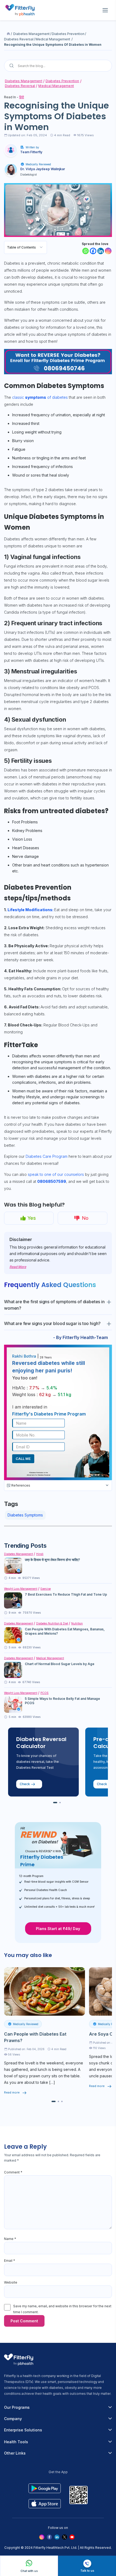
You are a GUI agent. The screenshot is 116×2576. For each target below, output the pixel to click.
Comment (13, 2172)
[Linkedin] (101, 251)
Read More (18, 1267)
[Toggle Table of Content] (41, 247)
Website (11, 2282)
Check (25, 1784)
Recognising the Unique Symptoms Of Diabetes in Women (53, 45)
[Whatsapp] (86, 251)
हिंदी (22, 97)
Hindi (40, 1554)
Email (10, 2261)
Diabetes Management (31, 34)
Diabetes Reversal (19, 39)
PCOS (45, 1693)
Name (10, 2239)
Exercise (46, 1589)
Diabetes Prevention (68, 34)
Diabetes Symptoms (25, 1515)
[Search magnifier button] (12, 66)
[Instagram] (108, 251)
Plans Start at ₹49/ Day (58, 1929)
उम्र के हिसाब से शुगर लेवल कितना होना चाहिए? (52, 1560)
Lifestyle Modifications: (31, 910)
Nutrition (77, 1623)
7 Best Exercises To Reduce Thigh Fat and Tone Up (66, 1594)
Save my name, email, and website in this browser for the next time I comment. (62, 2309)
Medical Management (53, 39)
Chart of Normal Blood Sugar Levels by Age (60, 1664)
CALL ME (23, 1459)
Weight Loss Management (21, 1589)
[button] (55, 1803)
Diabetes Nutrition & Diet (52, 1623)
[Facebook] (93, 251)
